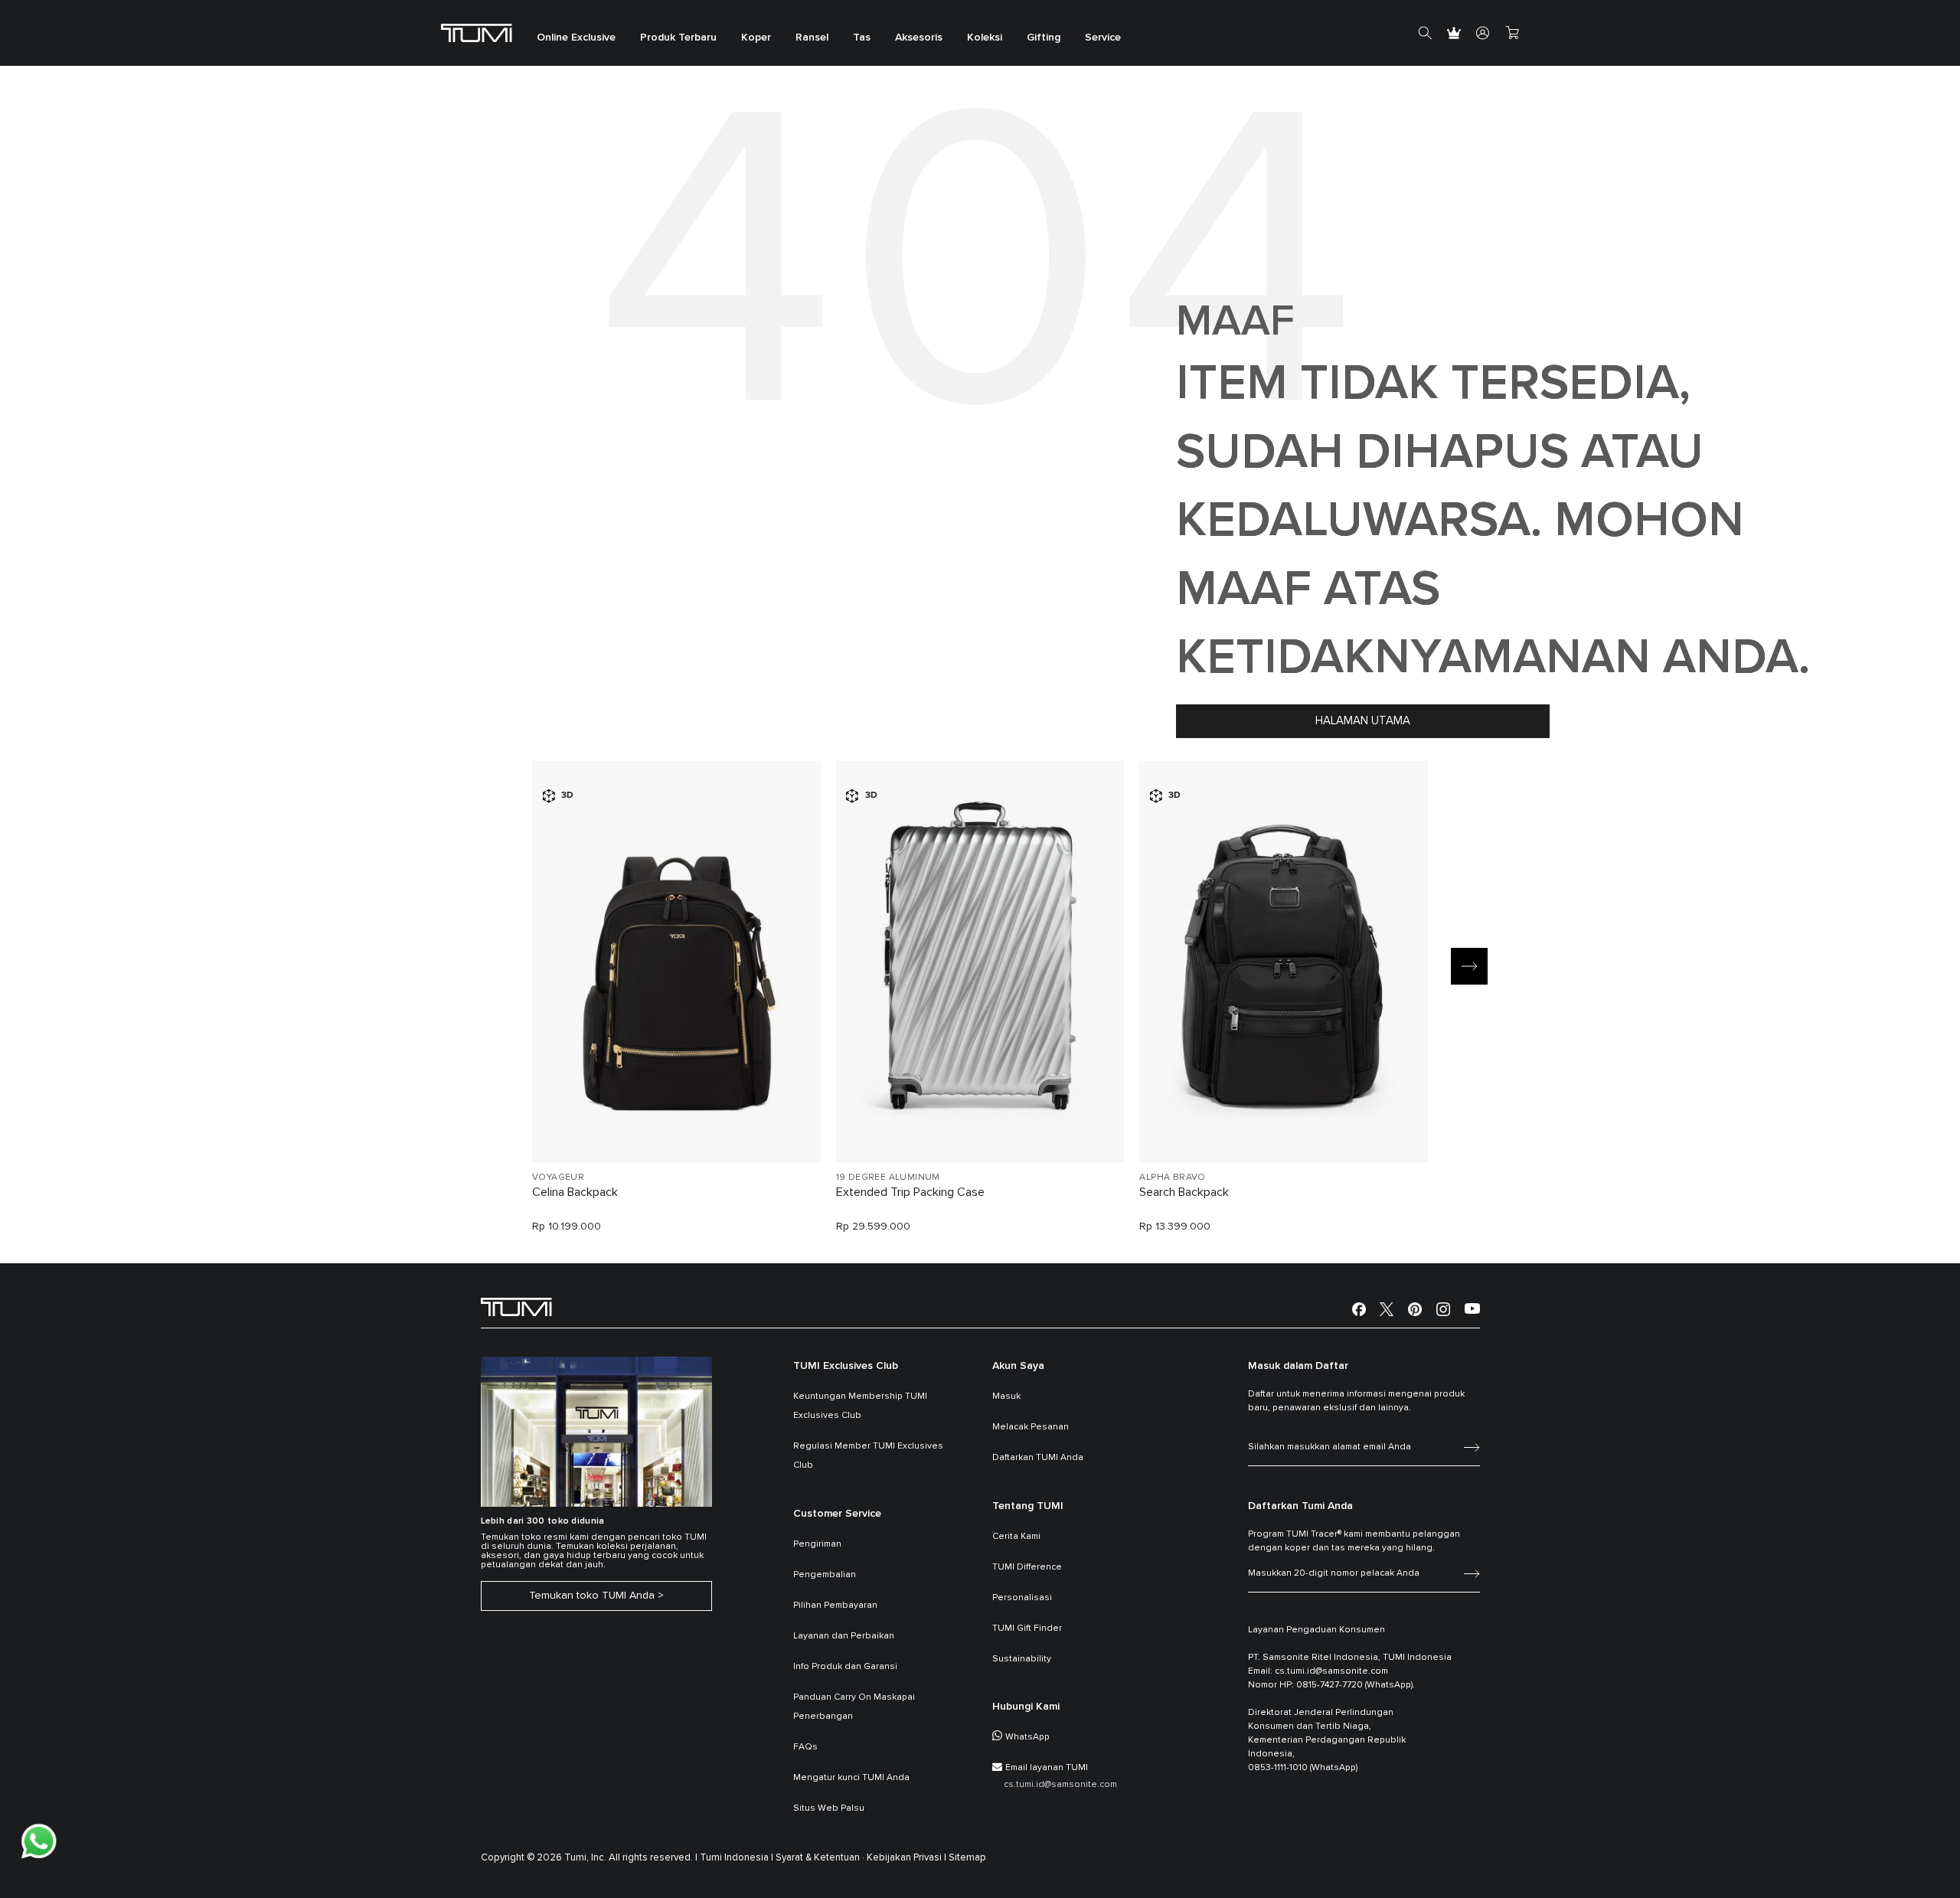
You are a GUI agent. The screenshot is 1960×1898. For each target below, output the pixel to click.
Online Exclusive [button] (576, 38)
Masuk (1006, 1397)
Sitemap (967, 1858)
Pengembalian (825, 1575)
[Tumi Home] (477, 33)
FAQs (805, 1747)
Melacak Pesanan (1031, 1427)
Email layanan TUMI (1047, 1768)
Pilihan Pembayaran (835, 1606)
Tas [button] (862, 38)
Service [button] (1103, 38)
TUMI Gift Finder (1027, 1628)
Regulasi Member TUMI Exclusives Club (868, 1456)
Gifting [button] (1044, 38)
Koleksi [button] (985, 38)
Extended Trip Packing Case (910, 1192)
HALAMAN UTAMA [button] (1363, 721)
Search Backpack (1184, 1192)
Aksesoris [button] (919, 38)
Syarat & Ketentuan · (820, 1858)
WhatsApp (1027, 1737)
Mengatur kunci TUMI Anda (851, 1778)
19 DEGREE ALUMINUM (888, 1178)
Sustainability (1022, 1659)
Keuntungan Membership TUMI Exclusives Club (860, 1406)
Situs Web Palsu (829, 1808)
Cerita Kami (1016, 1537)
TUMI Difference (1027, 1567)
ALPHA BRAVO (1172, 1178)
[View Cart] (1512, 33)
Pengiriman (817, 1544)
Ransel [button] (812, 38)
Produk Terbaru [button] (678, 38)
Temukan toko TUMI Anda (592, 1596)
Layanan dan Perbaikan (844, 1636)
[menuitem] (576, 33)
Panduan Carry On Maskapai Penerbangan (854, 1707)
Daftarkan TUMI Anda (1038, 1458)
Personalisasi (1022, 1598)
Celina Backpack (575, 1192)
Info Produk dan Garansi (845, 1667)
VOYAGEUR (558, 1178)
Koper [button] (756, 38)
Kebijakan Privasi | (906, 1858)
